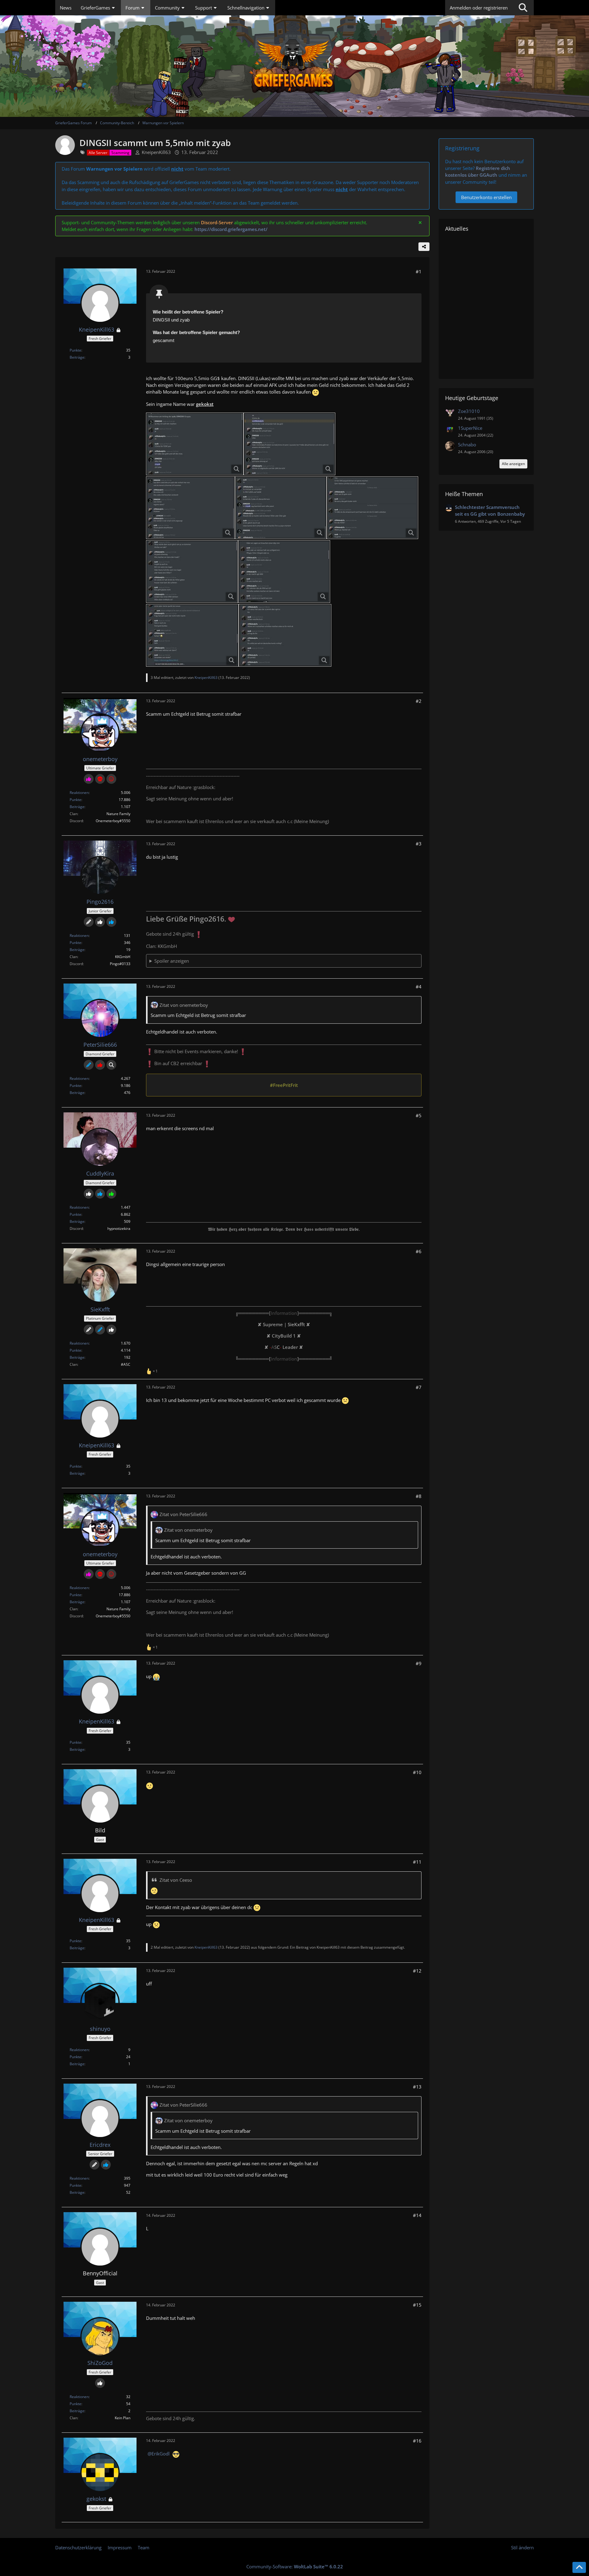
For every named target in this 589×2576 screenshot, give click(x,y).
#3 (419, 844)
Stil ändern (522, 2547)
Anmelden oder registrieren (479, 8)
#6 (419, 1251)
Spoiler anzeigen (172, 961)
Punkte (75, 350)
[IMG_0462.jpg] (372, 508)
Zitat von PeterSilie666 (183, 1514)
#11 (417, 1862)
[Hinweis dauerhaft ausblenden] (420, 222)
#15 (417, 2305)
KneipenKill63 (156, 152)
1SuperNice (470, 428)
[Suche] (523, 8)
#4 (419, 987)
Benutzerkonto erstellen (486, 197)
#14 (417, 2215)
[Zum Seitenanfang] (579, 2567)
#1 (419, 271)
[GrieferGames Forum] (294, 66)
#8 (419, 1496)
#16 (417, 2441)
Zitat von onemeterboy (184, 1005)
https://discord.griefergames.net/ (231, 229)
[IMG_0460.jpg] (191, 508)
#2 (419, 701)
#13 (417, 2087)
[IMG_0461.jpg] (281, 508)
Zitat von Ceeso (176, 1880)
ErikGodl (161, 2454)
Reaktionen (79, 793)
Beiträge (77, 357)
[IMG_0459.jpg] (289, 444)
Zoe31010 (469, 411)
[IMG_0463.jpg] (192, 572)
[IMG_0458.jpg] (195, 444)
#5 (419, 1115)
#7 (419, 1387)
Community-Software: (295, 2566)
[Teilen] (424, 247)
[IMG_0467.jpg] (192, 635)
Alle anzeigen (513, 464)
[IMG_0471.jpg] (285, 635)
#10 (417, 1772)
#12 (417, 1971)
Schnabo (467, 445)
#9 (419, 1663)
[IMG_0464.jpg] (284, 572)
